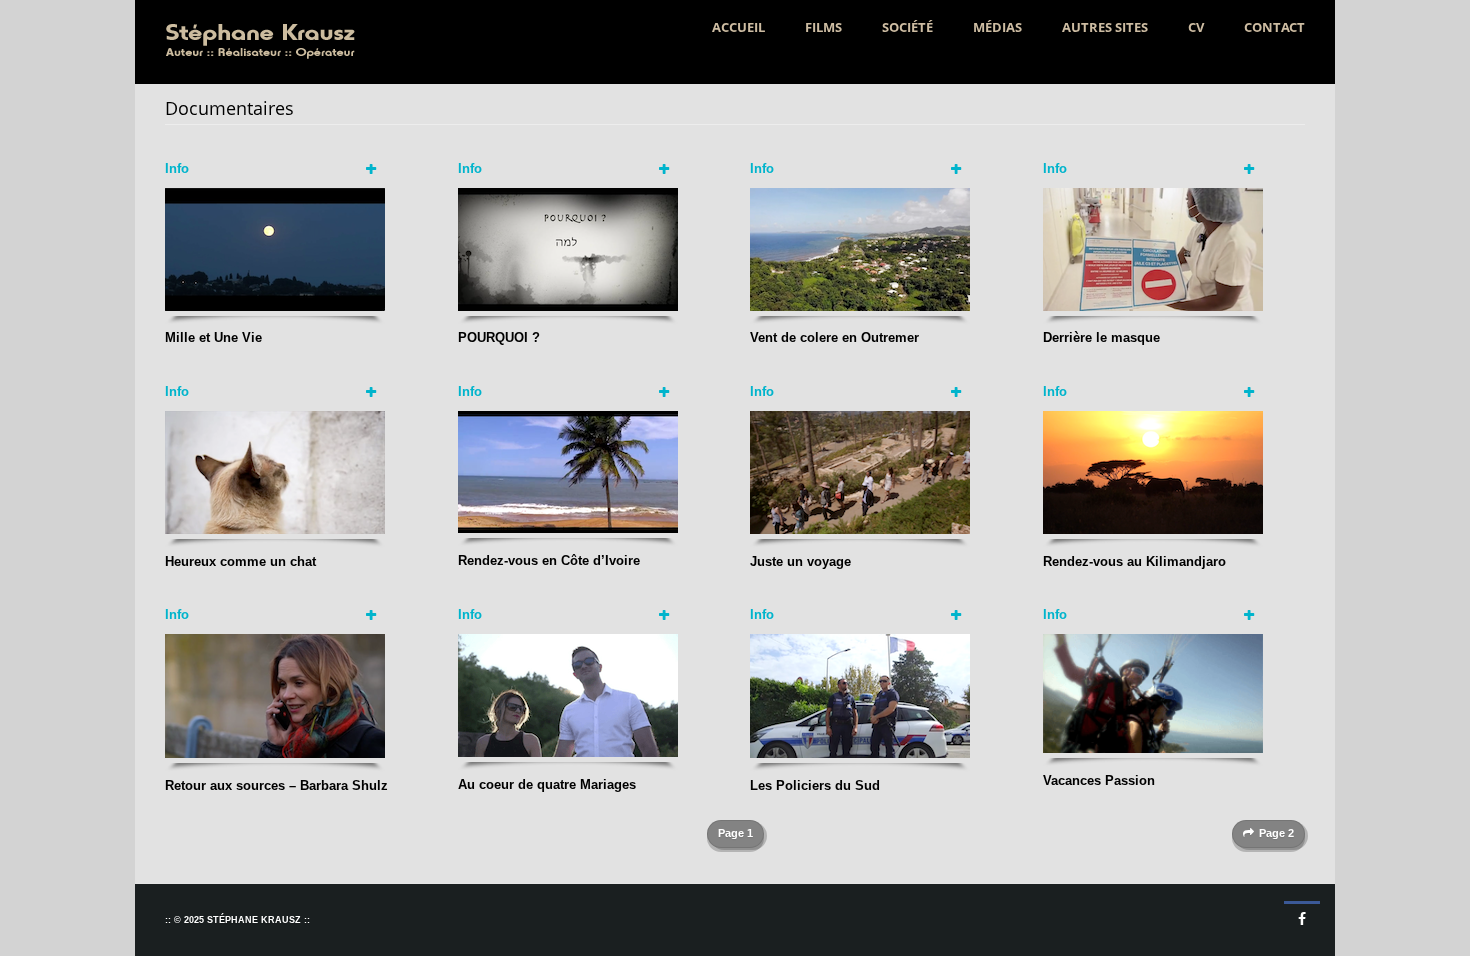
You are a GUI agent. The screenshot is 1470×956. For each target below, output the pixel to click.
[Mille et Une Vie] (275, 248)
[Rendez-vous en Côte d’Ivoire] (568, 470)
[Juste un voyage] (860, 471)
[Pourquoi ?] (568, 248)
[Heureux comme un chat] (275, 471)
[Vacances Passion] (1153, 692)
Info (177, 168)
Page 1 (735, 833)
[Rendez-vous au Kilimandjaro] (1153, 471)
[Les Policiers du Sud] (860, 695)
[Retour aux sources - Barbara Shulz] (275, 695)
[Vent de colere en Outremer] (860, 248)
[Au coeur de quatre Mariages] (568, 694)
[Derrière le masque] (1153, 248)
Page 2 (1276, 833)
